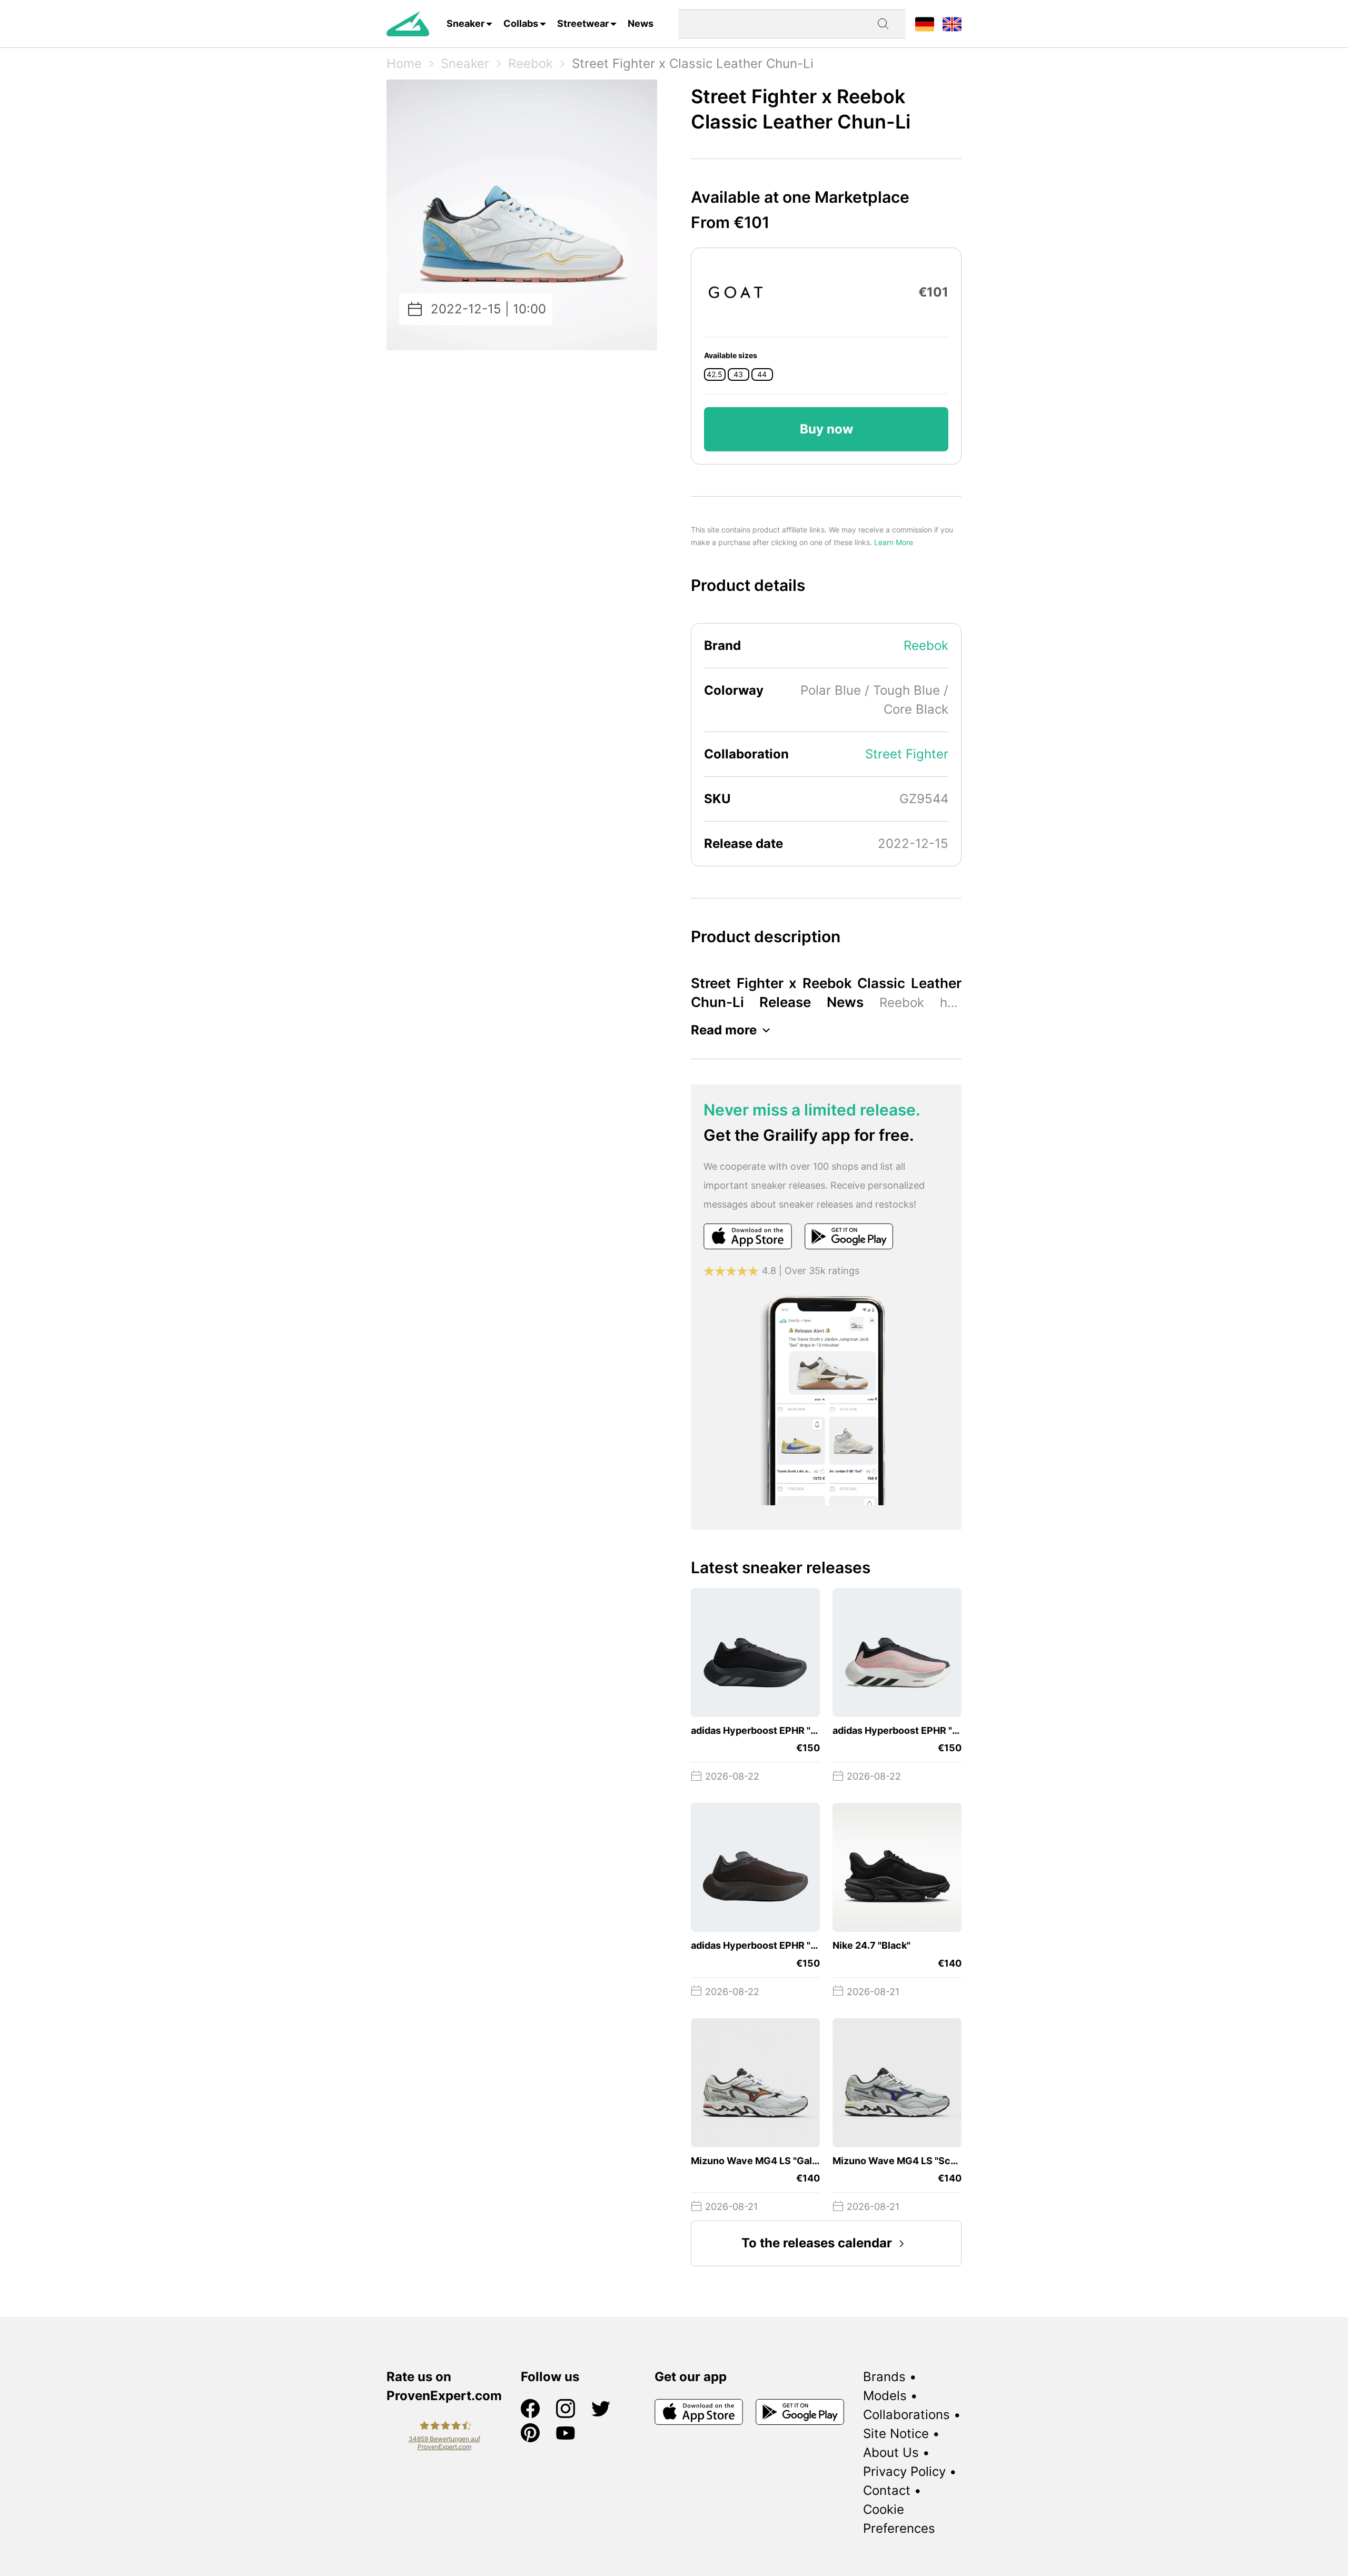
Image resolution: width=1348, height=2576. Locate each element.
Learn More (894, 542)
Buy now (826, 429)
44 (762, 374)
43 (738, 374)
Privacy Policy (904, 2471)
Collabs (521, 23)
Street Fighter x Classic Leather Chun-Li (693, 63)
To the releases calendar (817, 2243)
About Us (891, 2452)
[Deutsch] (925, 23)
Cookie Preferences (899, 2519)
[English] (952, 23)
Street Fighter (907, 754)
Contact (887, 2490)
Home (404, 63)
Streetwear (583, 23)
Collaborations (906, 2415)
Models (885, 2396)
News (641, 23)
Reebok (531, 63)
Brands (884, 2377)
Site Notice (896, 2434)
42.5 (715, 374)
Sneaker (465, 23)
